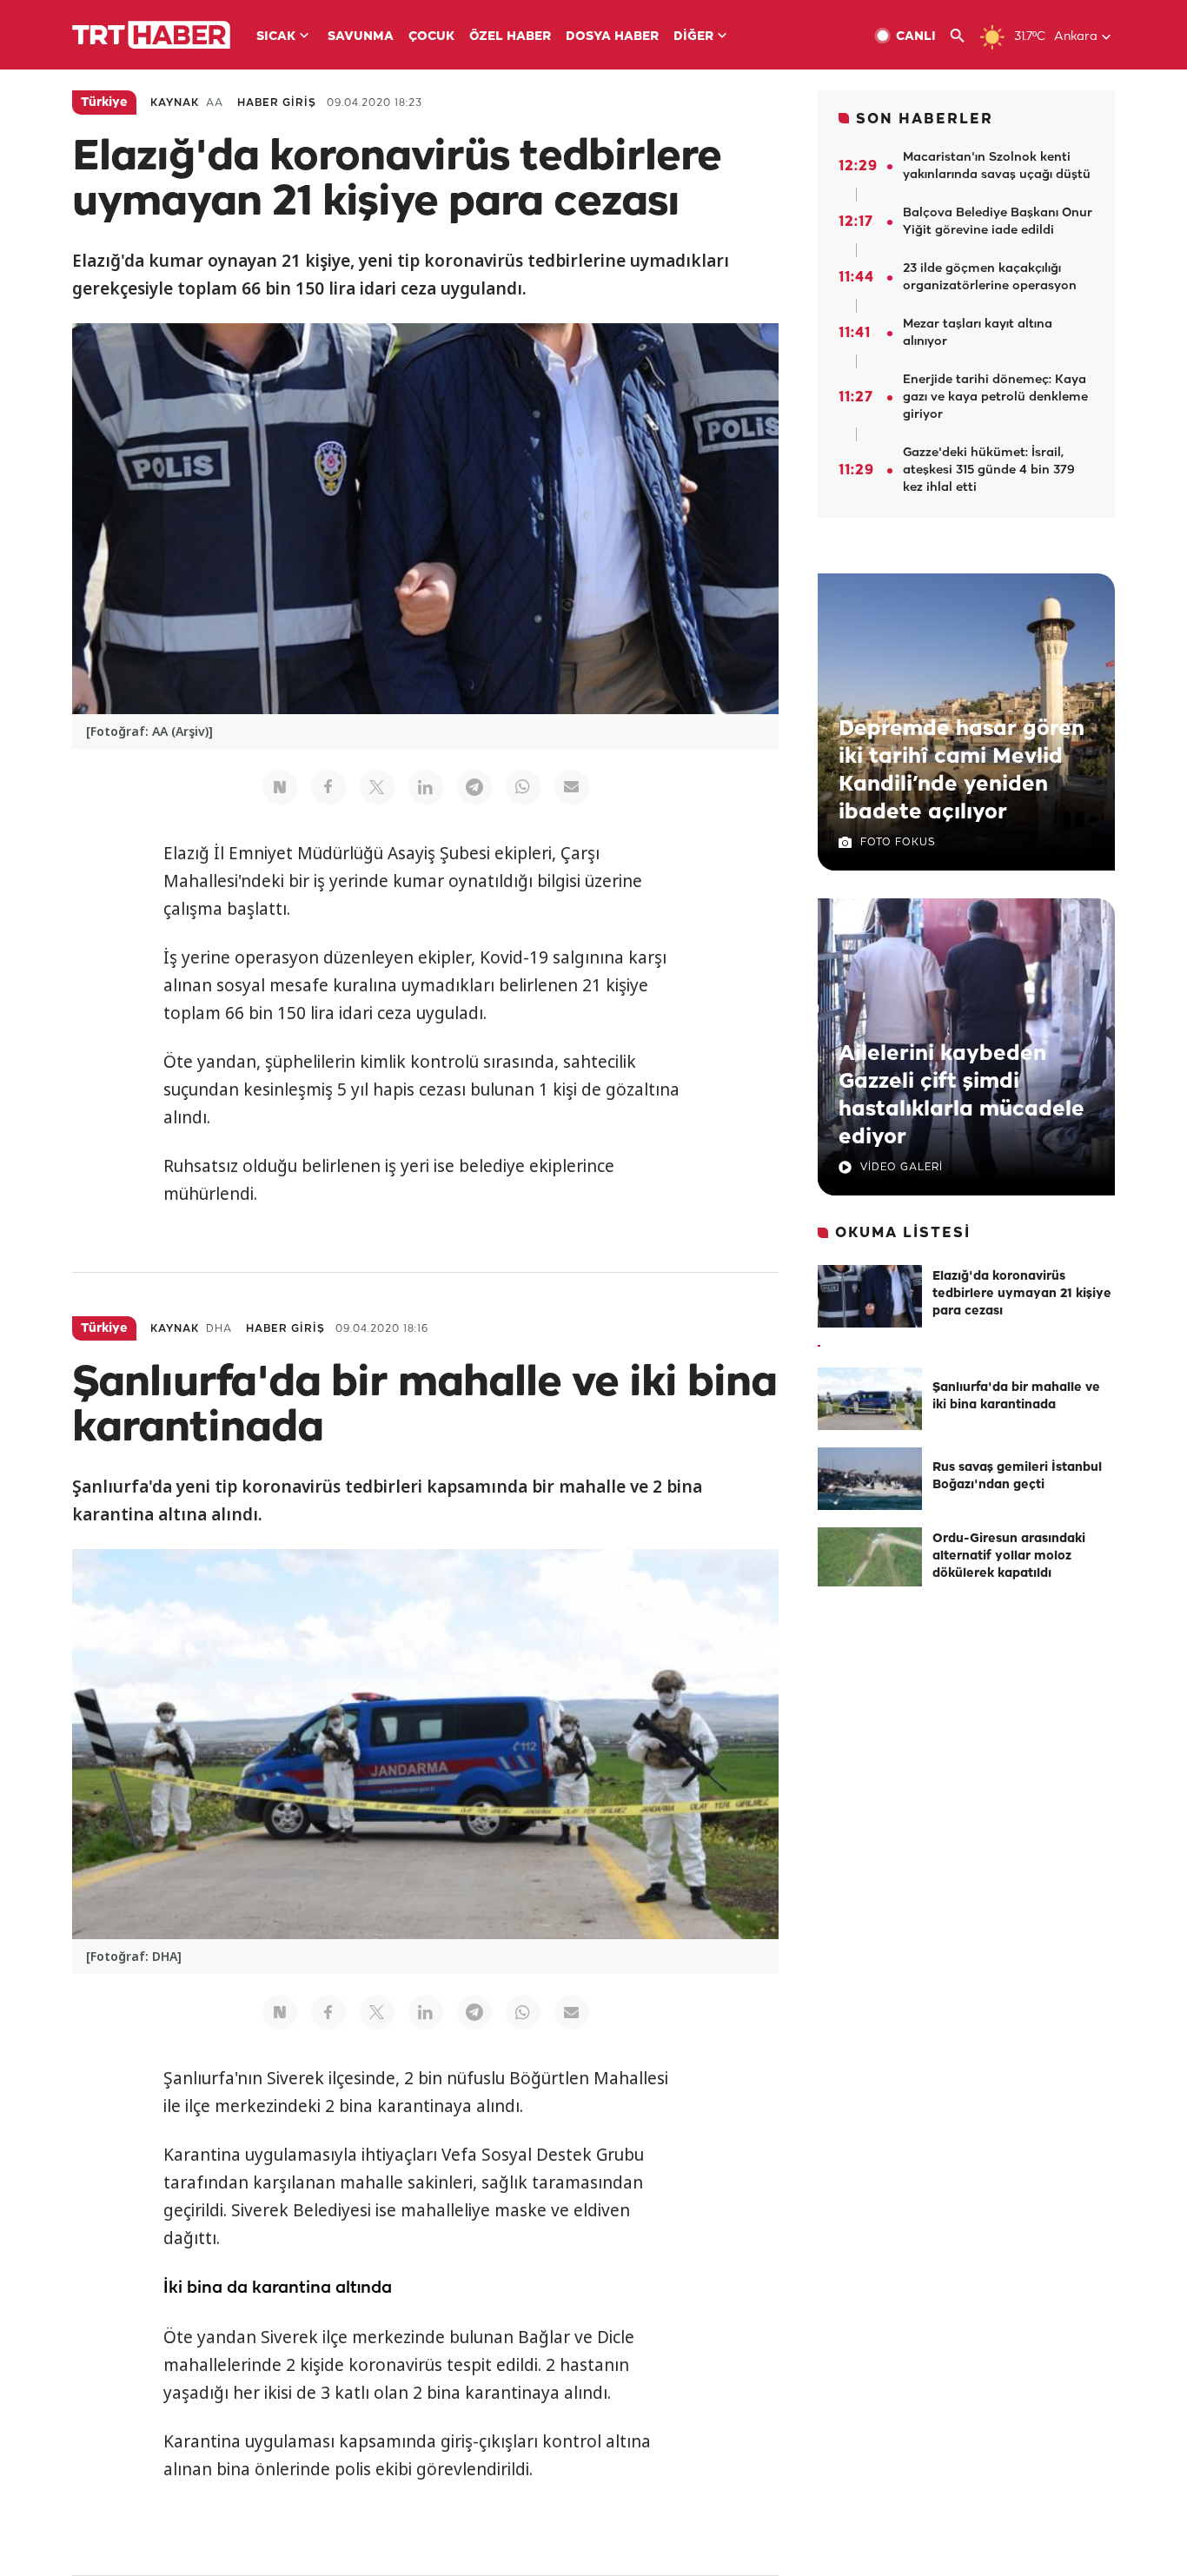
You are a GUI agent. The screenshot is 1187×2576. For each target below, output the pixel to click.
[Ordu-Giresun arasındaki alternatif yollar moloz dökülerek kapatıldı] (870, 1559)
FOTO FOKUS (898, 842)
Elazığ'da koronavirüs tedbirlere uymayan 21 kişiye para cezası (1022, 1294)
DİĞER (693, 37)
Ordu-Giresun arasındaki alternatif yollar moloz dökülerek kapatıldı (1009, 1556)
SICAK (276, 37)
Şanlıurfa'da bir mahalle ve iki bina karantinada (1016, 1397)
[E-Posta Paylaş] (572, 787)
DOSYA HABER (612, 37)
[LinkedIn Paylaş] (426, 787)
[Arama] (964, 36)
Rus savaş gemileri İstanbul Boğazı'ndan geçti (1017, 1477)
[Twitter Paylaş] (377, 787)
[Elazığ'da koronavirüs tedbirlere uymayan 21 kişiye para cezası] (870, 1296)
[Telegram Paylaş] (474, 787)
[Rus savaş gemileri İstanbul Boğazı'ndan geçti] (870, 1479)
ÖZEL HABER (510, 37)
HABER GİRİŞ (277, 103)
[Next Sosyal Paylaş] (280, 787)
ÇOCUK (431, 37)
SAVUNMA (361, 37)
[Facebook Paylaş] (328, 787)
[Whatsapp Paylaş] (523, 787)
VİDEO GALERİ (902, 1167)
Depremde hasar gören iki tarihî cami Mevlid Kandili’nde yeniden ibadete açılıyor (962, 771)
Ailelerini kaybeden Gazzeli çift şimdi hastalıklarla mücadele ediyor (962, 1096)
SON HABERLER (925, 119)
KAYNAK (175, 103)
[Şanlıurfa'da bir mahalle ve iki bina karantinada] (870, 1399)
